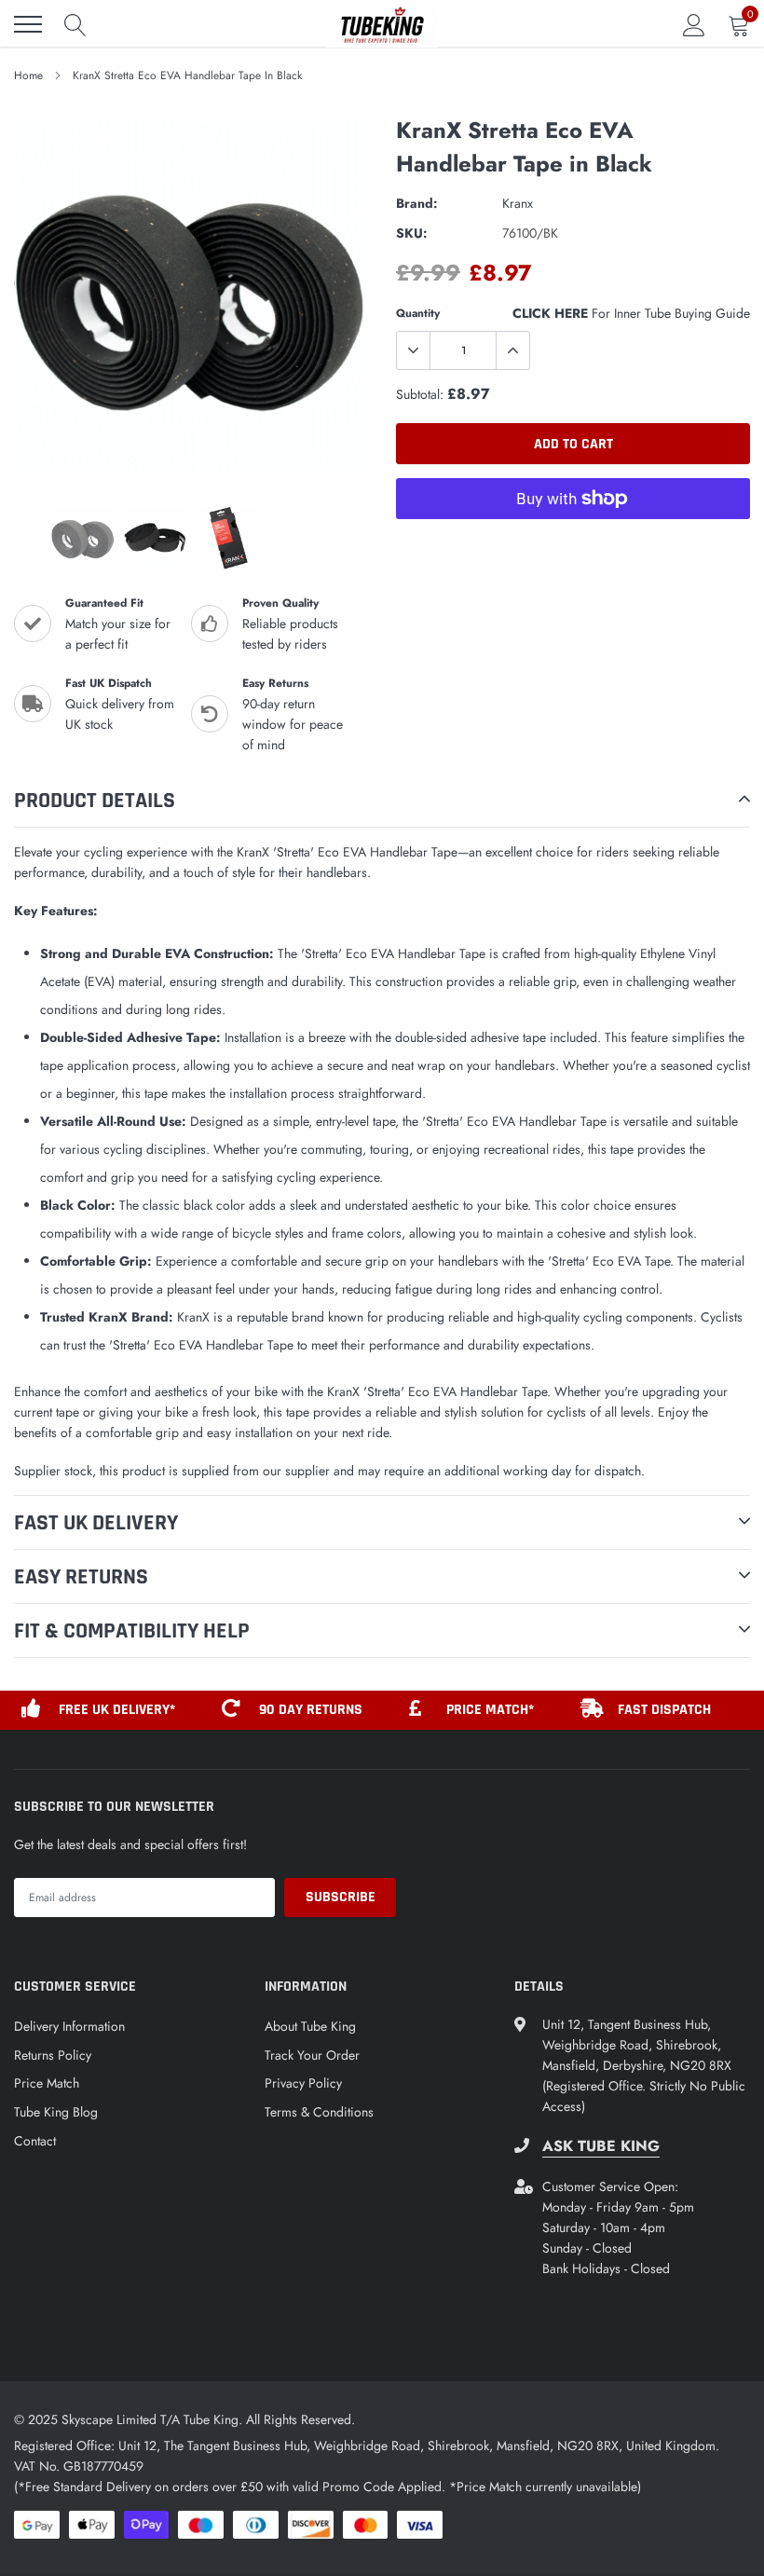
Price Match (47, 2083)
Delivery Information (69, 2026)
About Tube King (310, 2026)
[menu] (28, 24)
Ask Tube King (601, 2146)
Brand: (417, 203)
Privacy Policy (303, 2083)
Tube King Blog (56, 2112)
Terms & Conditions (319, 2112)
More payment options (573, 544)
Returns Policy (53, 2055)
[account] (694, 24)
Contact (35, 2141)
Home (28, 75)
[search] (75, 24)
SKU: (412, 233)
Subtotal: (420, 394)
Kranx (518, 203)
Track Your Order (312, 2055)
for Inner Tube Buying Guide (631, 313)
